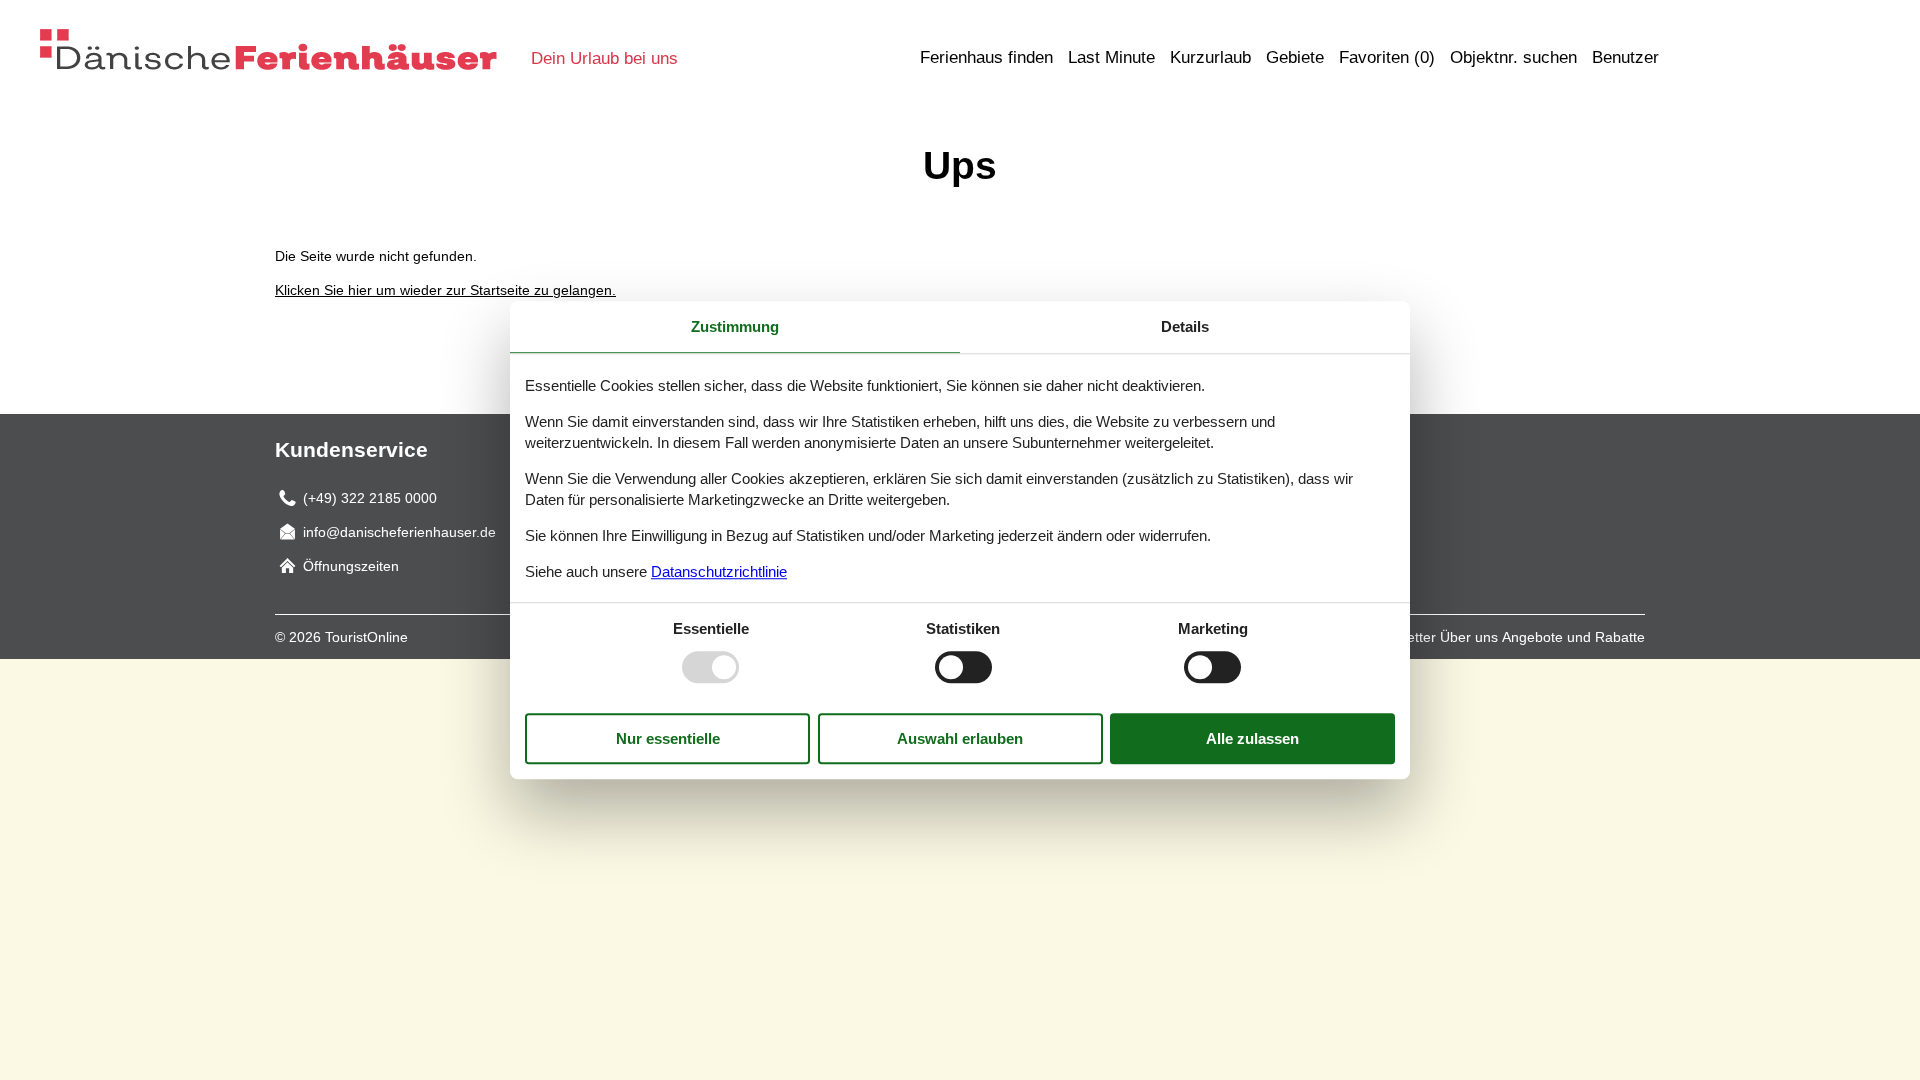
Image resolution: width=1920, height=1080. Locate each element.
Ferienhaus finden (986, 57)
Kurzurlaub (1210, 57)
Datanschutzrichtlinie (719, 571)
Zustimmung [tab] (735, 326)
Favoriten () (1387, 57)
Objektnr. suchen (1513, 57)
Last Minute (1111, 57)
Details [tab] (1185, 326)
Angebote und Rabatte (1573, 637)
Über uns (1469, 637)
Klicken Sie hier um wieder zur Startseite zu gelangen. (445, 290)
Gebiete (1295, 57)
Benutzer (1625, 57)
